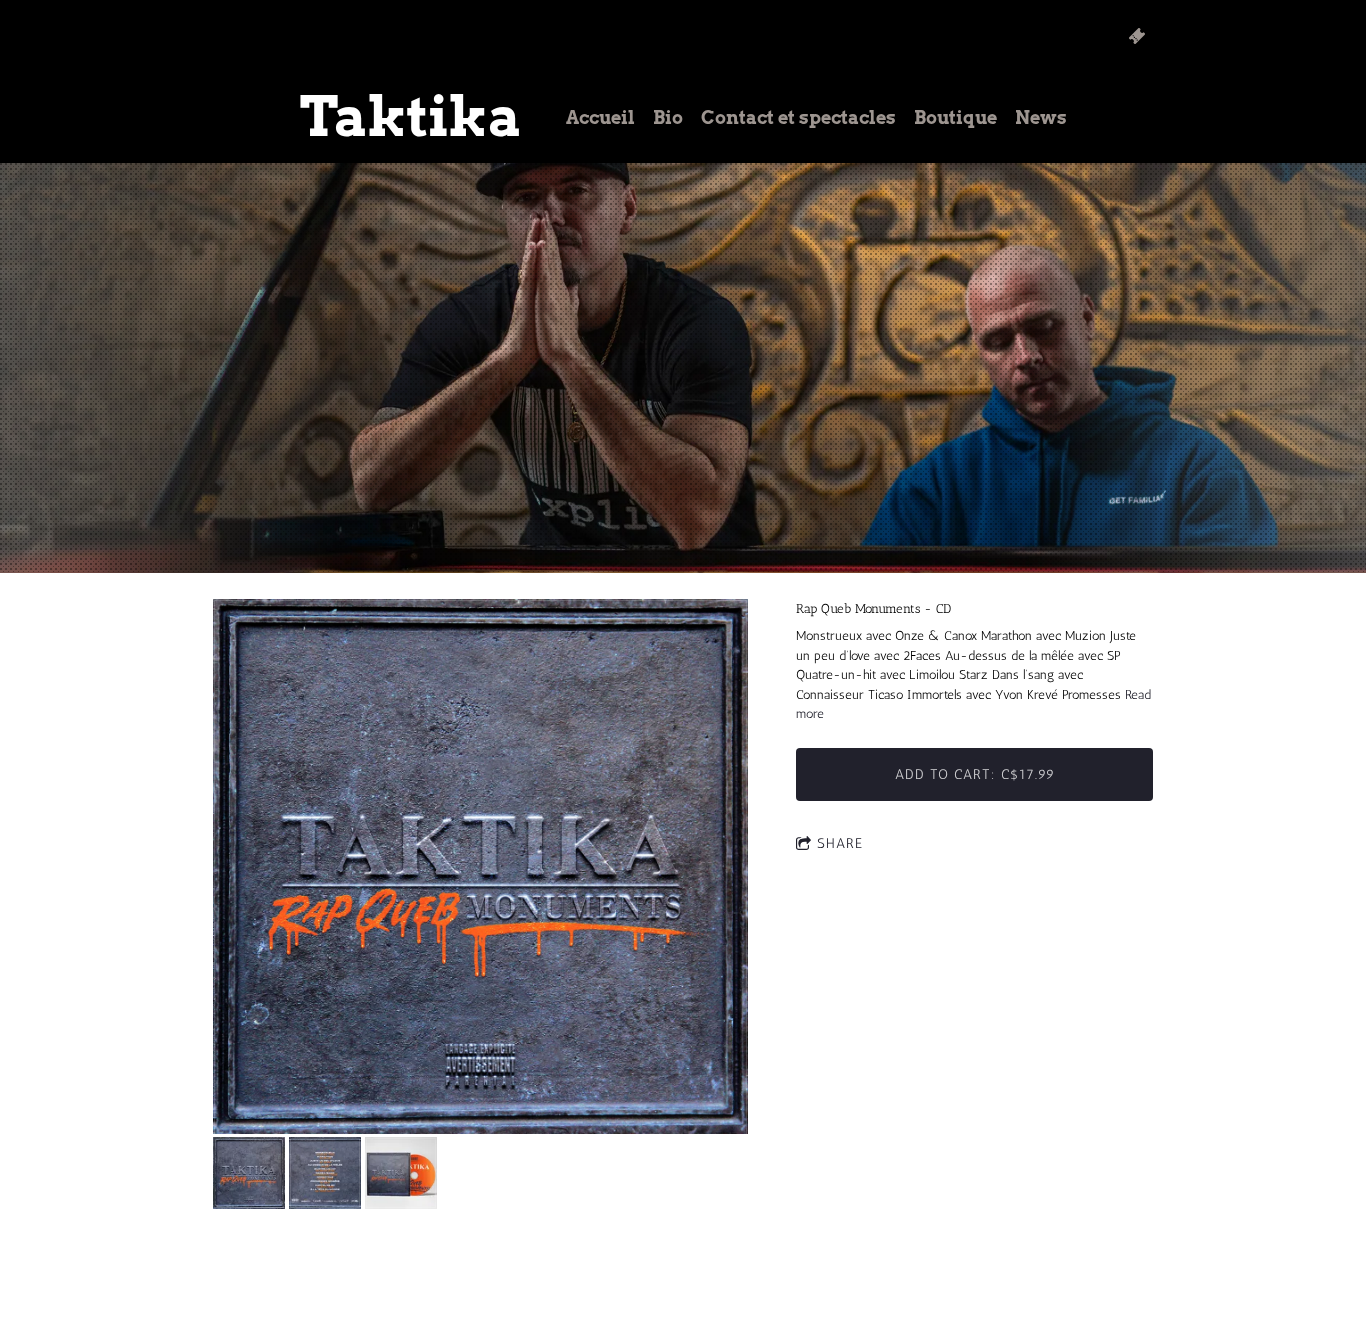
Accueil (600, 117)
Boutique (955, 117)
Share (840, 843)
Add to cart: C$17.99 (975, 774)
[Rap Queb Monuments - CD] (480, 868)
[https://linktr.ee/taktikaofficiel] (1137, 36)
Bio (668, 117)
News (1041, 117)
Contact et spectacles (798, 117)
